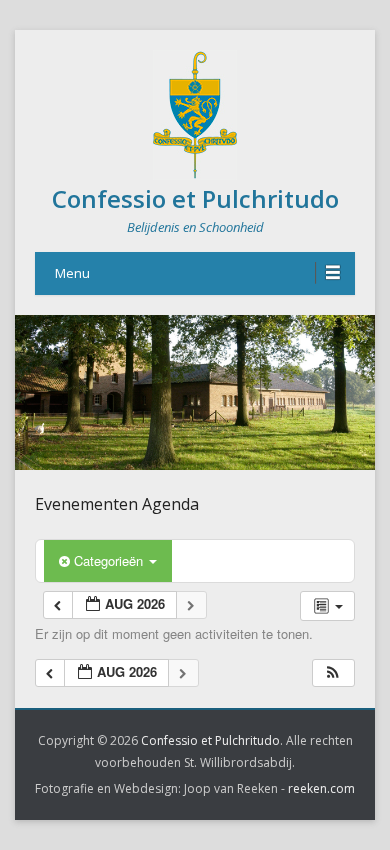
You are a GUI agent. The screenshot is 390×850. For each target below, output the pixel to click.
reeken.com (321, 788)
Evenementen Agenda (117, 504)
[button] (333, 673)
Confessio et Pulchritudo (195, 198)
